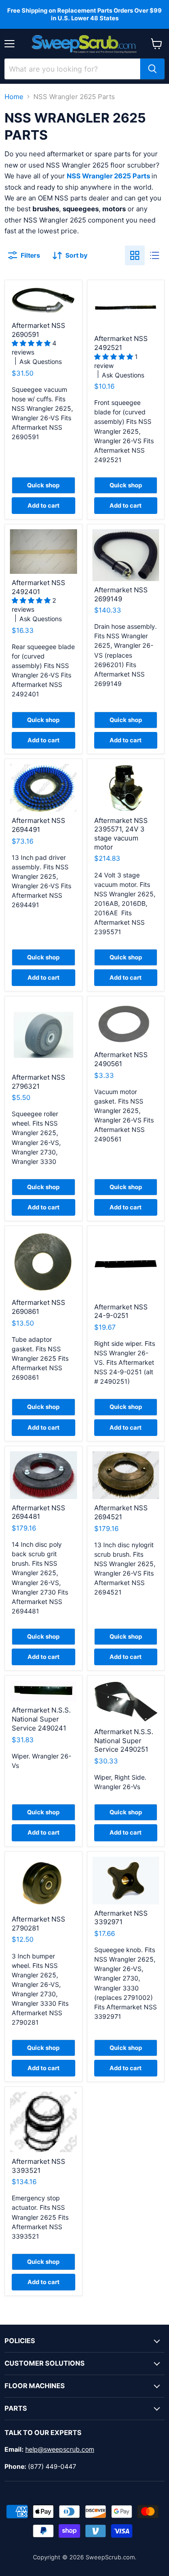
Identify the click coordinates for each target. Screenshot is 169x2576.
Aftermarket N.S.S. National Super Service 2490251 (124, 1740)
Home (14, 97)
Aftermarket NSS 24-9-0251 (121, 1311)
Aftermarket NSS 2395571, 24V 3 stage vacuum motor (121, 834)
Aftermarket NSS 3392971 (121, 1918)
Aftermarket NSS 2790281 (39, 1924)
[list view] (155, 255)
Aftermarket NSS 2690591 (39, 330)
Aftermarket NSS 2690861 (39, 1307)
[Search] (152, 69)
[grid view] (135, 255)
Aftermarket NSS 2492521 (121, 343)
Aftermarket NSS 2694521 (121, 1512)
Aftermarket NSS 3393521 (39, 2166)
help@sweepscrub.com (60, 2449)
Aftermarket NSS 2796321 (39, 1082)
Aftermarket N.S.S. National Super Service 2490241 (41, 1719)
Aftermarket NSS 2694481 (39, 1512)
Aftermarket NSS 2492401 (39, 587)
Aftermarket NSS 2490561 (121, 1059)
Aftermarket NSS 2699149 (121, 594)
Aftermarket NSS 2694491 (39, 825)
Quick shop (43, 485)
